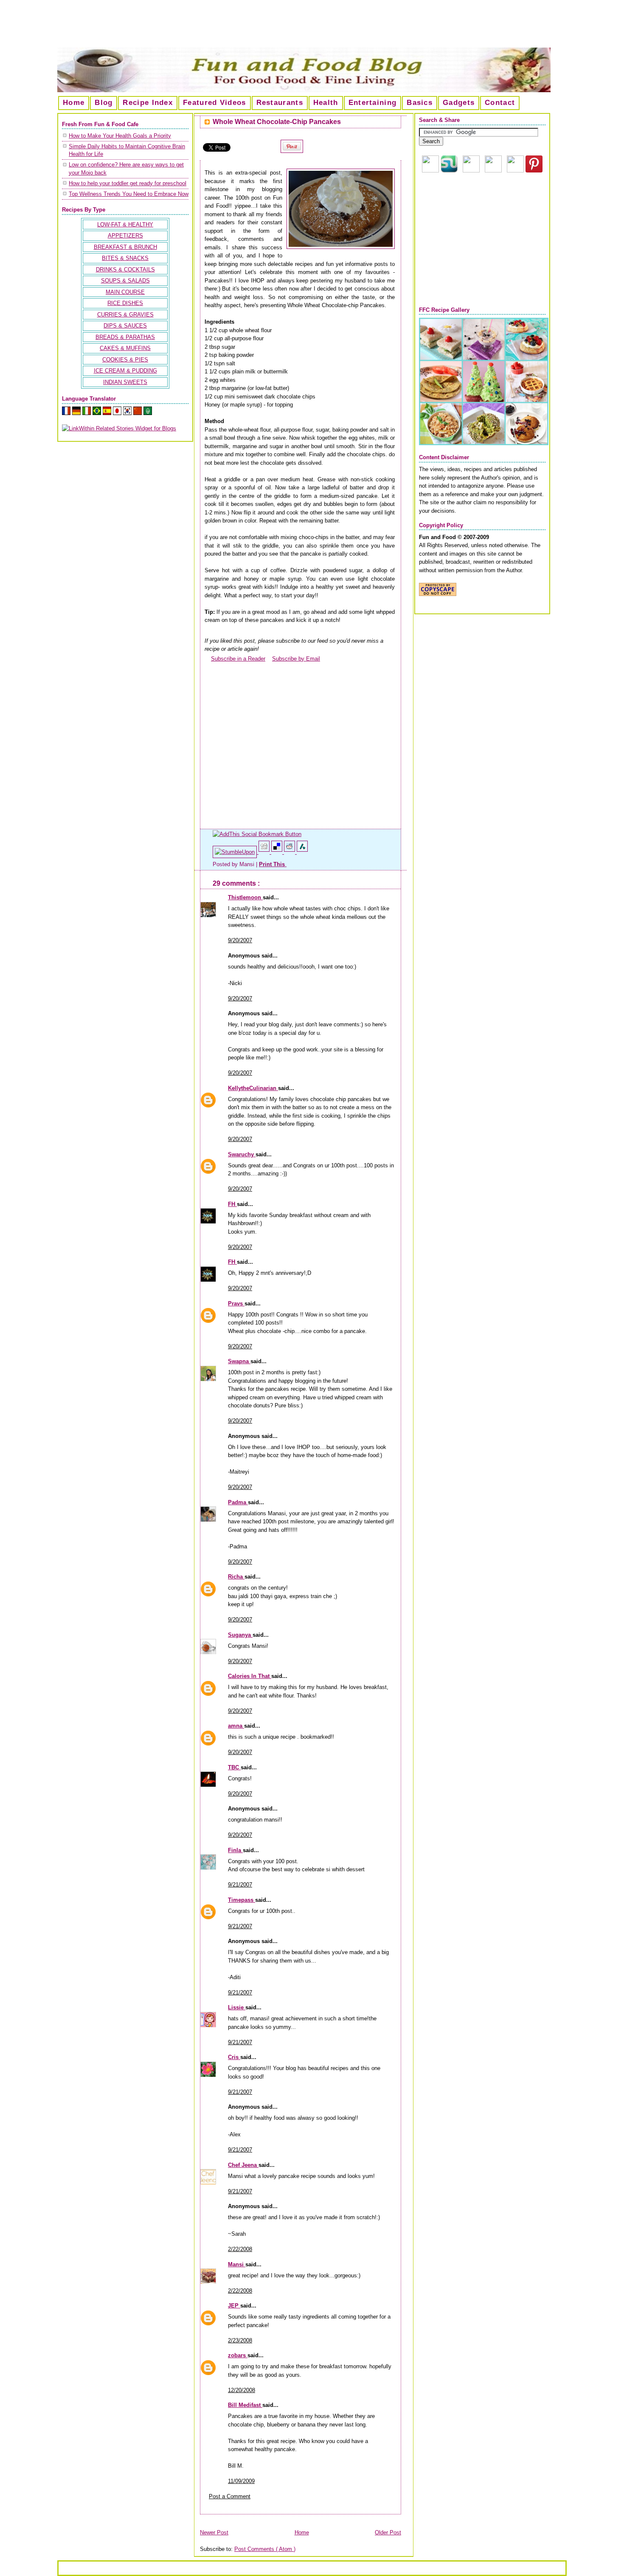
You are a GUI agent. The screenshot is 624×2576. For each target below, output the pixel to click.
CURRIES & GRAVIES (125, 315)
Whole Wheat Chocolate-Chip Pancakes (277, 122)
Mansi (237, 2264)
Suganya (240, 1635)
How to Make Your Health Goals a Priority (120, 136)
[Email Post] (287, 864)
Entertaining (373, 103)
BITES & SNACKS (125, 258)
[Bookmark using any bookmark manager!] (257, 834)
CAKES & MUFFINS (125, 348)
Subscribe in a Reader (238, 659)
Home (74, 103)
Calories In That (250, 1676)
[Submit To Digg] (265, 852)
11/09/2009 (241, 2481)
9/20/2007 (240, 940)
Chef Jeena (243, 2165)
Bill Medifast (245, 2405)
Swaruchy (242, 1154)
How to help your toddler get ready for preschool (128, 183)
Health (326, 103)
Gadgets (459, 103)
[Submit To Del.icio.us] (278, 852)
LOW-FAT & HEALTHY (125, 225)
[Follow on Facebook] (493, 171)
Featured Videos (215, 103)
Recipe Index (148, 103)
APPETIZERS (125, 236)
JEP (234, 2306)
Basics (420, 103)
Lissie (237, 2007)
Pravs (236, 1304)
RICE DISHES (125, 303)
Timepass (242, 1900)
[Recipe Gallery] (484, 443)
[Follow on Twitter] (515, 171)
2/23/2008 (240, 2340)
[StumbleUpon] (236, 852)
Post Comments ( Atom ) (265, 2549)
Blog (104, 103)
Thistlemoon (245, 897)
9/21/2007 (240, 1885)
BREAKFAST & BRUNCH (125, 247)
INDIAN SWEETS (125, 382)
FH (232, 1204)
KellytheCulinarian (253, 1088)
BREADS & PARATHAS (125, 337)
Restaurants (280, 103)
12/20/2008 (242, 2390)
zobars (238, 2355)
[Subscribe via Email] (471, 171)
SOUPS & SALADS (125, 281)
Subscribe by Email (296, 659)
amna (236, 1726)
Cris (234, 2057)
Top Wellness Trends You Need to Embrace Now (129, 194)
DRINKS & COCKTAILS (125, 270)
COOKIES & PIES (125, 360)
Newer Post (214, 2532)
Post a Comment (230, 2496)
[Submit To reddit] (290, 852)
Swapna (239, 1361)
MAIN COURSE (125, 292)
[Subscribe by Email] (269, 659)
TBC (234, 1767)
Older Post (388, 2532)
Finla (235, 1850)
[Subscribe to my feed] (208, 659)
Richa (236, 1577)
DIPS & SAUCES (125, 326)
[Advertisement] (312, 27)
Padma (238, 1502)
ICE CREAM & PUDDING (125, 371)
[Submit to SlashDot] (302, 852)
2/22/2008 (240, 2249)
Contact (500, 103)
